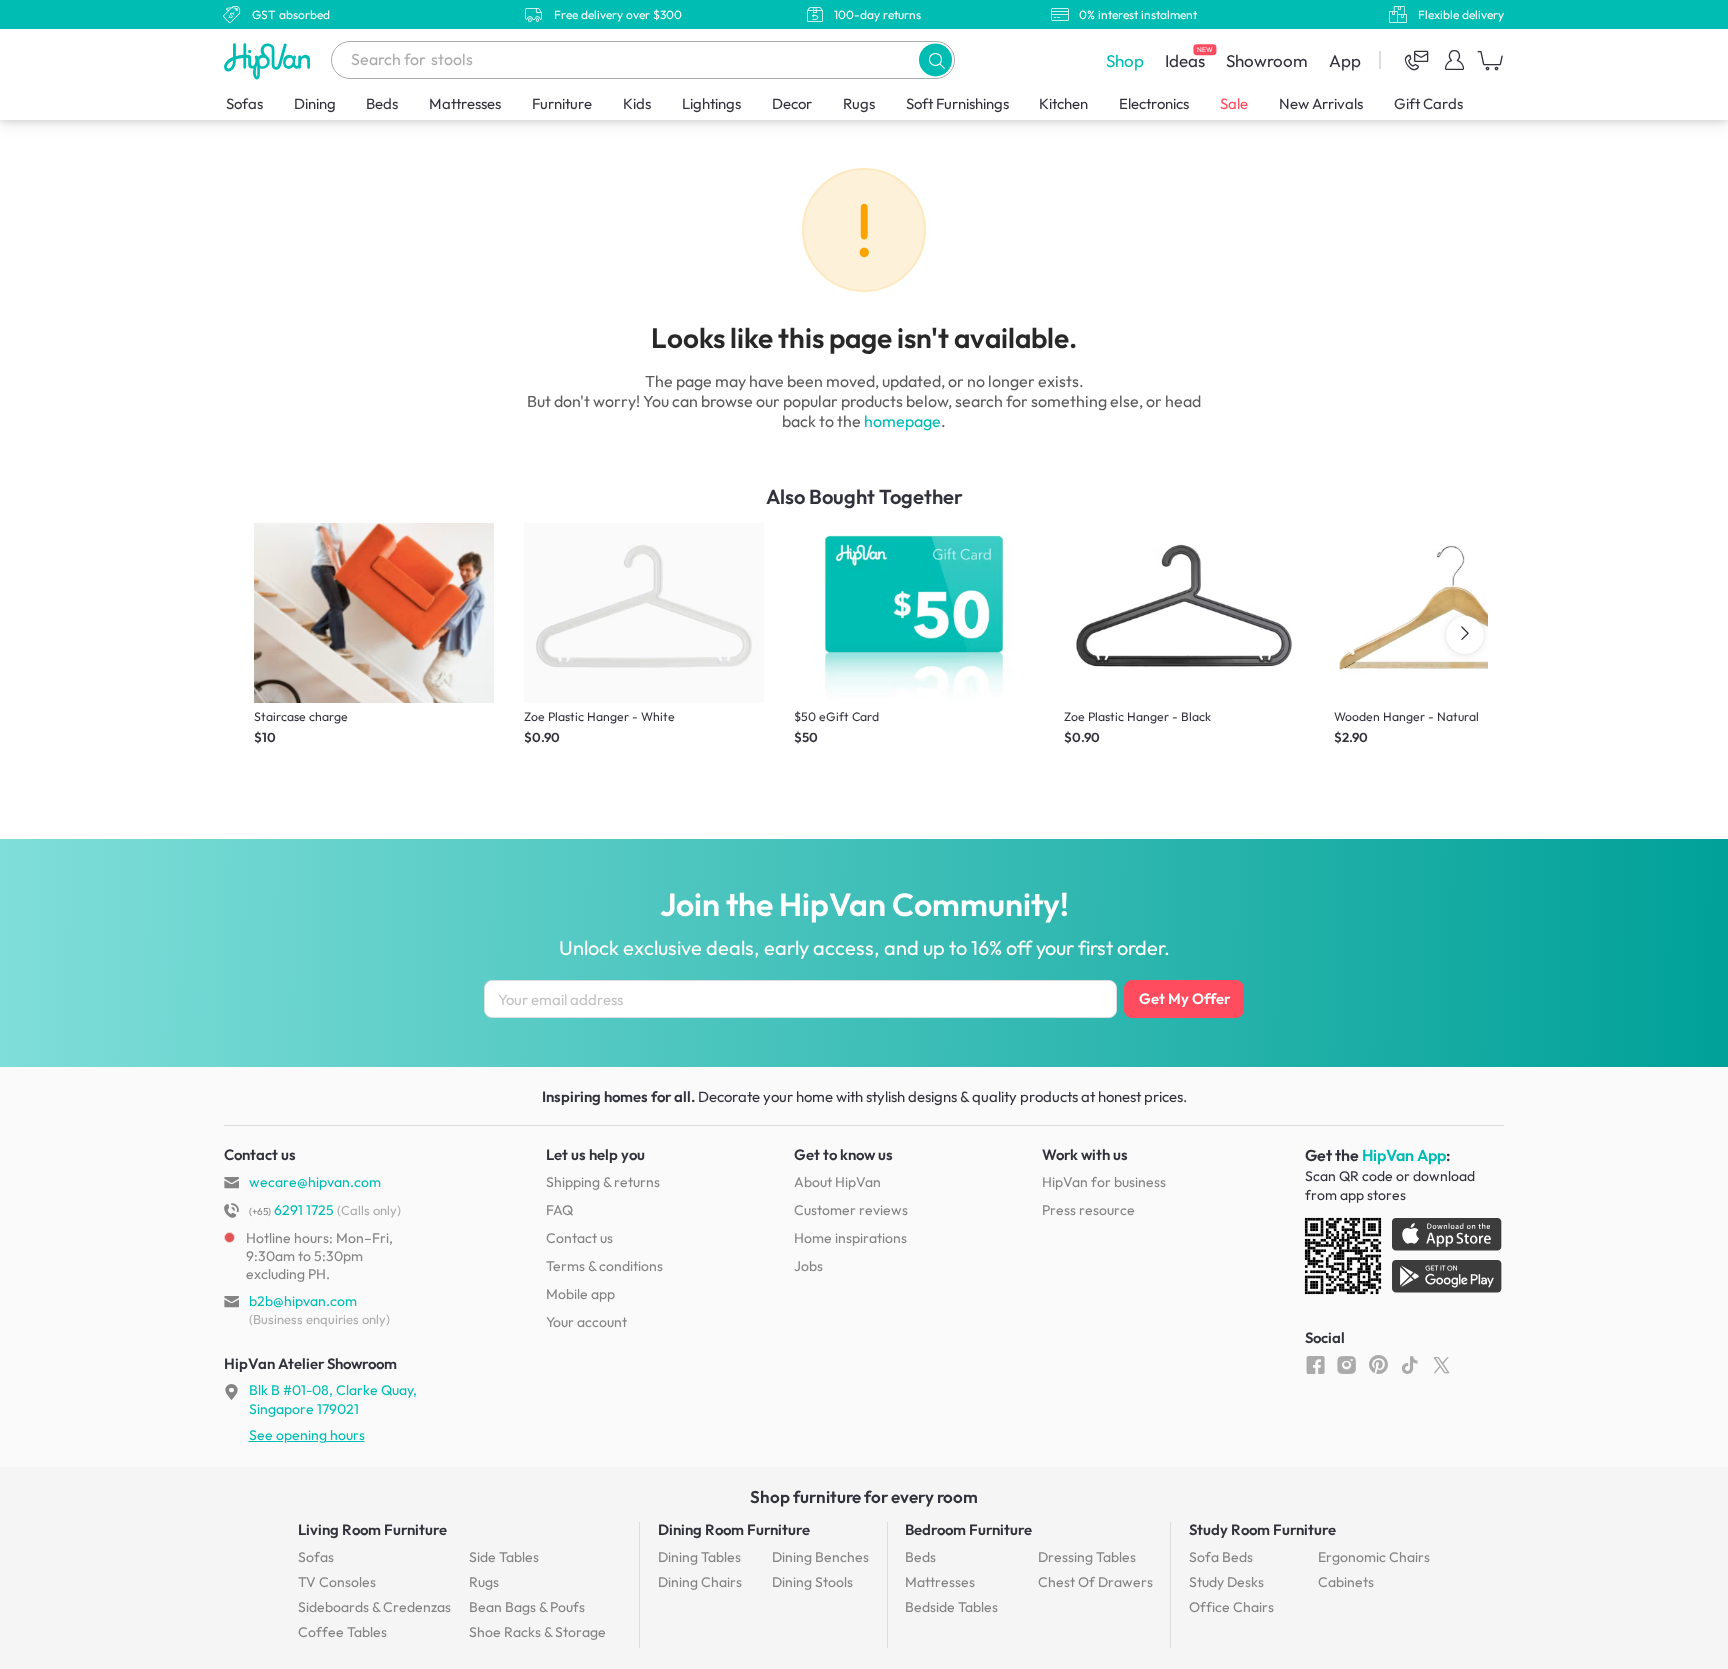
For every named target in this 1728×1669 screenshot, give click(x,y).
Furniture (562, 103)
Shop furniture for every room (864, 1496)
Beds (382, 103)
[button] (935, 59)
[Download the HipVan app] (1405, 1260)
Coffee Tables (342, 1632)
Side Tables (504, 1557)
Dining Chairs (700, 1582)
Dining (315, 103)
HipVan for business (1104, 1182)
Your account (586, 1322)
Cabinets (1346, 1582)
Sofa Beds (1221, 1557)
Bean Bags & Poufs (527, 1607)
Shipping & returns (603, 1182)
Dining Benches (820, 1557)
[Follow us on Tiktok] (1409, 1364)
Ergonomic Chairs (1374, 1557)
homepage (902, 421)
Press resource (1088, 1210)
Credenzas (374, 1607)
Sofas (244, 103)
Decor (792, 103)
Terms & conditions (604, 1266)
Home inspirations (850, 1238)
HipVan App (1404, 1155)
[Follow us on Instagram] (1346, 1364)
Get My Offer (1184, 998)
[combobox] (643, 60)
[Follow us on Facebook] (1315, 1364)
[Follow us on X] (1441, 1364)
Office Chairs (1231, 1607)
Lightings (711, 103)
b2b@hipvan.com (303, 1301)
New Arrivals (1321, 103)
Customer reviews (851, 1210)
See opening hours (307, 1435)
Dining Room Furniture (734, 1529)
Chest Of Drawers (1095, 1582)
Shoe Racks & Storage (537, 1632)
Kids (637, 103)
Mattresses (465, 103)
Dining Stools (812, 1582)
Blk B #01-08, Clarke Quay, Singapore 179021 (333, 1399)
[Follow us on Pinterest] (1378, 1364)
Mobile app (580, 1294)
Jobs (808, 1266)
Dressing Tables (1087, 1557)
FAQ (559, 1210)
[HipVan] (269, 60)
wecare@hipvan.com (315, 1182)
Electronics (1154, 103)
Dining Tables (699, 1557)
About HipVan (837, 1182)
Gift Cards (1428, 103)
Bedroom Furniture (968, 1529)
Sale (1234, 103)
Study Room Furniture (1262, 1529)
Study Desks (1226, 1582)
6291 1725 (291, 1210)
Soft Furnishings (957, 103)
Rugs (859, 103)
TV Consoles (337, 1582)
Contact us (579, 1238)
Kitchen (1063, 103)
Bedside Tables (951, 1607)
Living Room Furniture (372, 1529)
